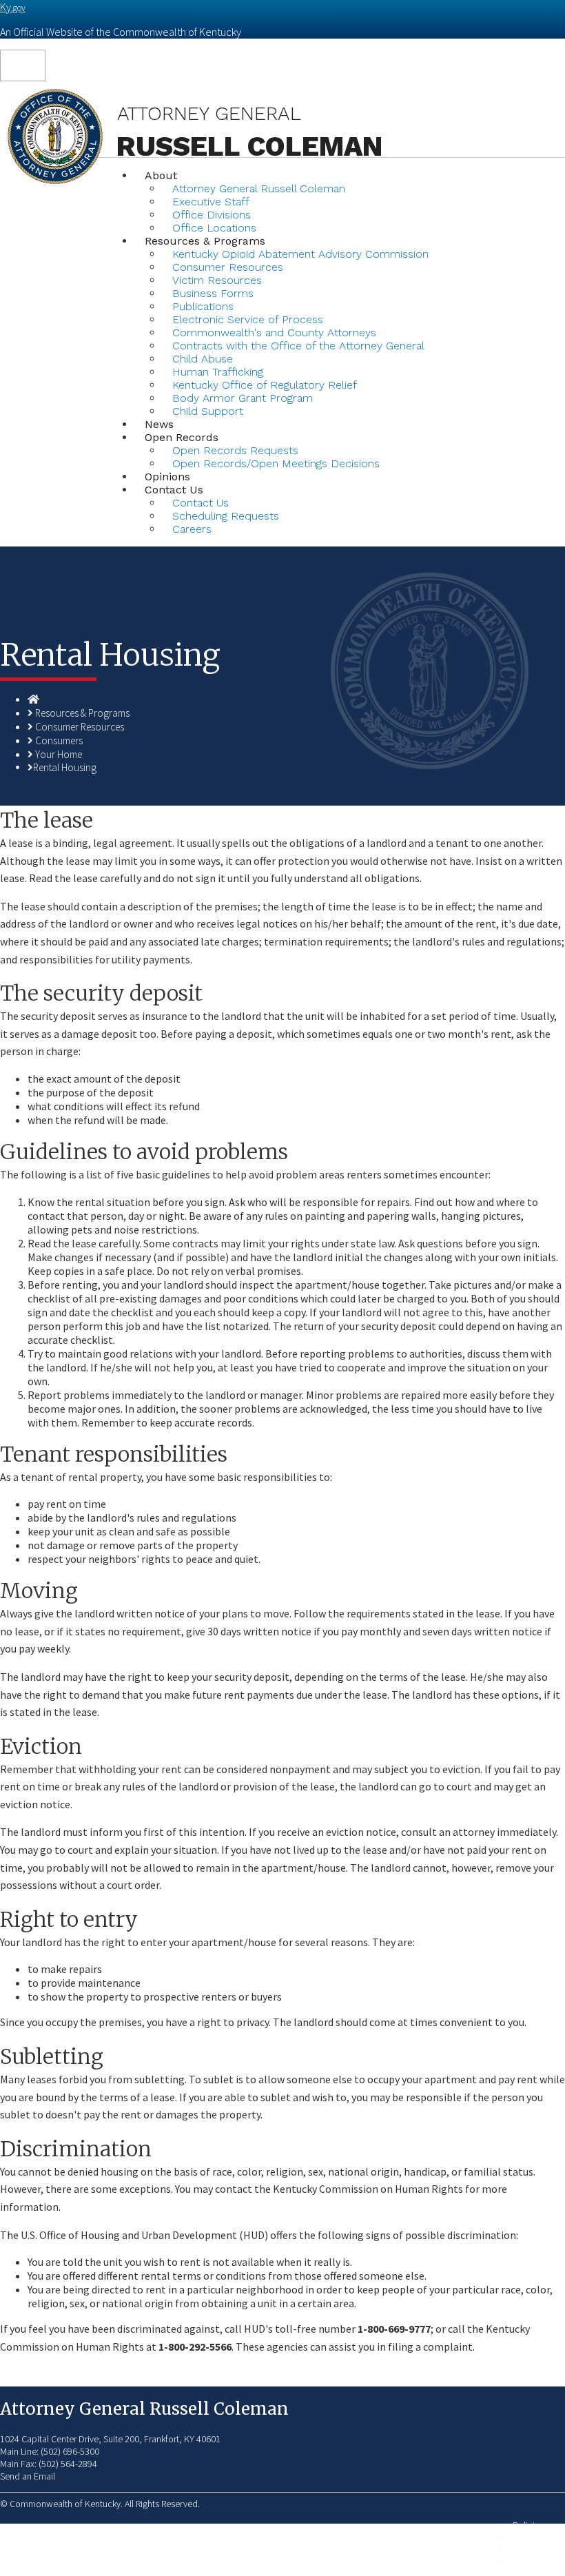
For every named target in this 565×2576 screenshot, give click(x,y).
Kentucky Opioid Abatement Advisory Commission (300, 254)
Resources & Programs (82, 713)
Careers (192, 529)
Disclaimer (533, 2549)
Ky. (13, 7)
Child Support (208, 411)
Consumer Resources (80, 727)
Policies (528, 2525)
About (161, 175)
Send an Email (28, 2476)
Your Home (59, 754)
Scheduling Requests (226, 516)
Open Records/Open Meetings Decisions (276, 463)
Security (528, 2537)
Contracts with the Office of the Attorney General (298, 346)
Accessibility (537, 2560)
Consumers (59, 740)
